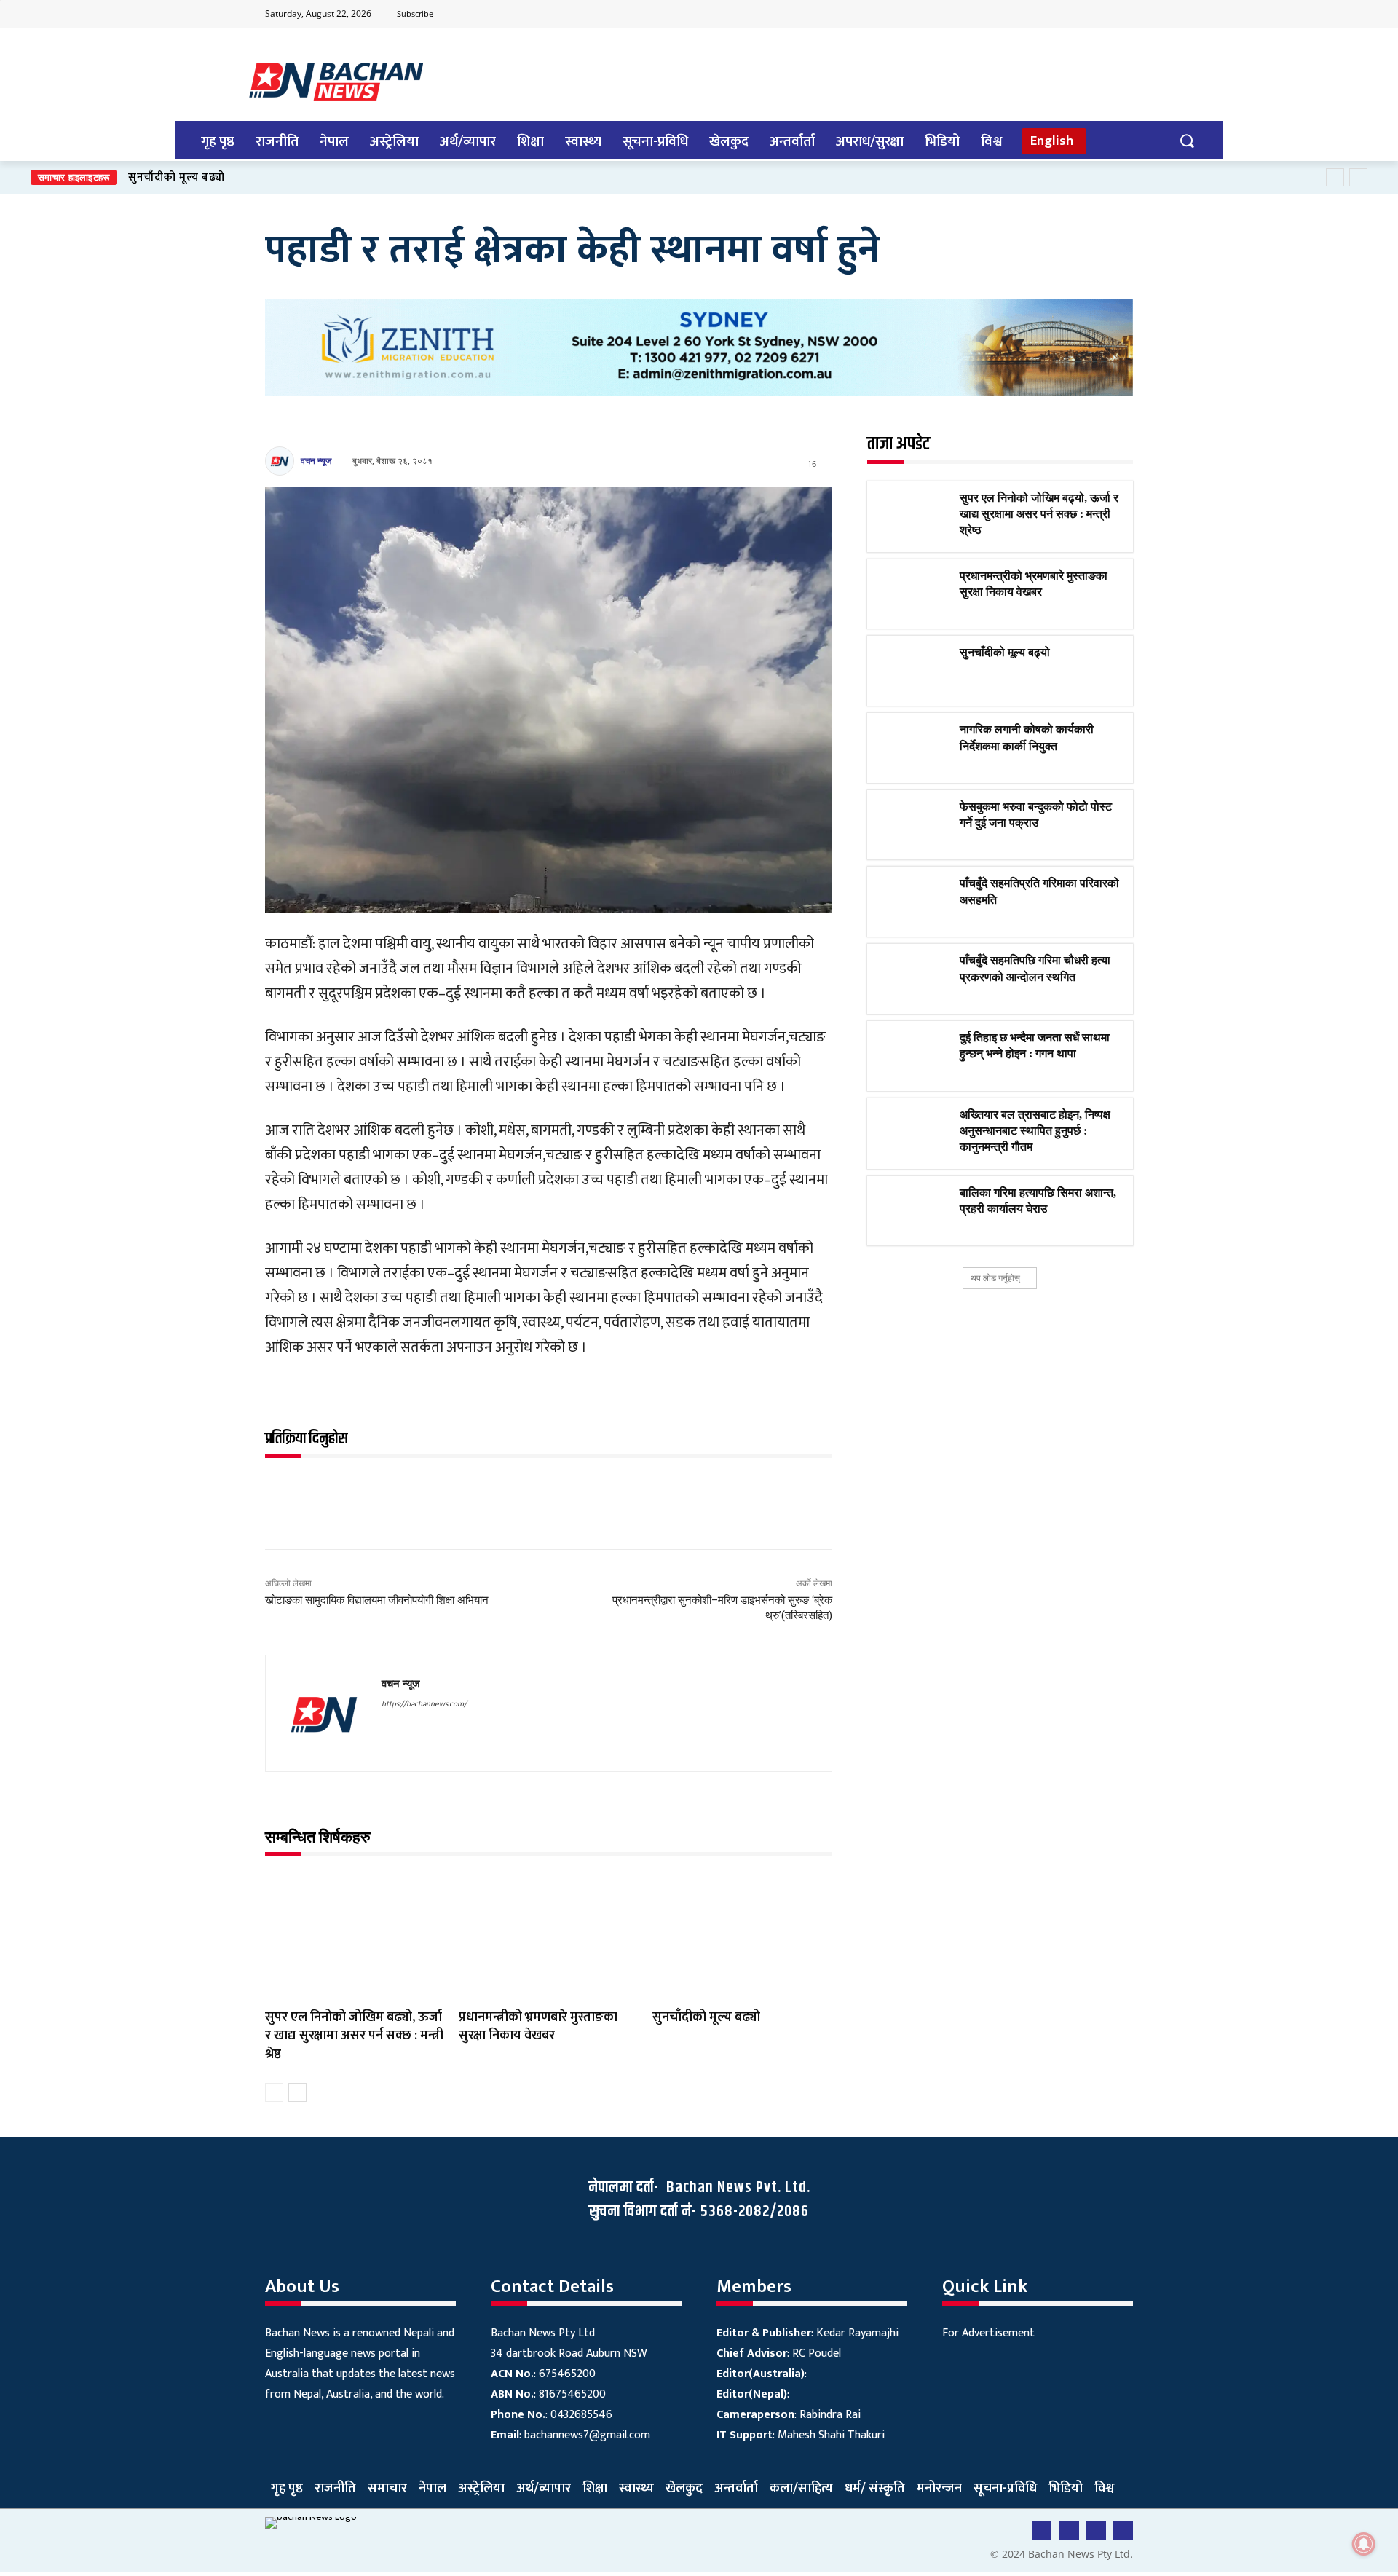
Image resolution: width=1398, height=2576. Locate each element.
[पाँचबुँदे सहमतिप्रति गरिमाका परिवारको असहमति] (913, 902)
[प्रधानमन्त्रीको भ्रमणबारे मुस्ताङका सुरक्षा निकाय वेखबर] (548, 1937)
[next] (1358, 177)
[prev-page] (274, 2092)
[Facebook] (1035, 15)
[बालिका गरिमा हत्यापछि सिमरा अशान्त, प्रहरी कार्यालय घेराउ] (913, 1211)
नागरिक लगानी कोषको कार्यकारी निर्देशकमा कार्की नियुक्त (253, 177)
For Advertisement (988, 2333)
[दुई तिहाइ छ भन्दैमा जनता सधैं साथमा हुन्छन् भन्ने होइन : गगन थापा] (913, 1056)
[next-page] (297, 2092)
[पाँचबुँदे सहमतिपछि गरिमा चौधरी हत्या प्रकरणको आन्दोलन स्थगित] (913, 979)
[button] (1186, 140)
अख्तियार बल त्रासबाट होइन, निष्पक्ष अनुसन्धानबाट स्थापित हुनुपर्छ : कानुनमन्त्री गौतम (1035, 1131)
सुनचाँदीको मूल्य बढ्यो (708, 2017)
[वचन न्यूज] (282, 461)
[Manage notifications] (1364, 2544)
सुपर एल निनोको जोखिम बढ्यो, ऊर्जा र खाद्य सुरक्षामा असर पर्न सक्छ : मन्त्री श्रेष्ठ (354, 2036)
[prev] (1335, 177)
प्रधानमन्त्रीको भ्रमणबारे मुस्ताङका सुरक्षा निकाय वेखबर (538, 2026)
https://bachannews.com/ (424, 1704)
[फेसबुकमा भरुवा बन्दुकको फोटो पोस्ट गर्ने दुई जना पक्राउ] (913, 825)
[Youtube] (1063, 15)
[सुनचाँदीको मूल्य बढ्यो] (742, 1937)
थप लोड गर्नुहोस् (995, 1278)
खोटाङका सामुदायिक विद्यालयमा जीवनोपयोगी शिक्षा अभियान (377, 1600)
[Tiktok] (1092, 15)
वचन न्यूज (316, 461)
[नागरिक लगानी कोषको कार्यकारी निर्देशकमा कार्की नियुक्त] (913, 748)
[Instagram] (1121, 15)
